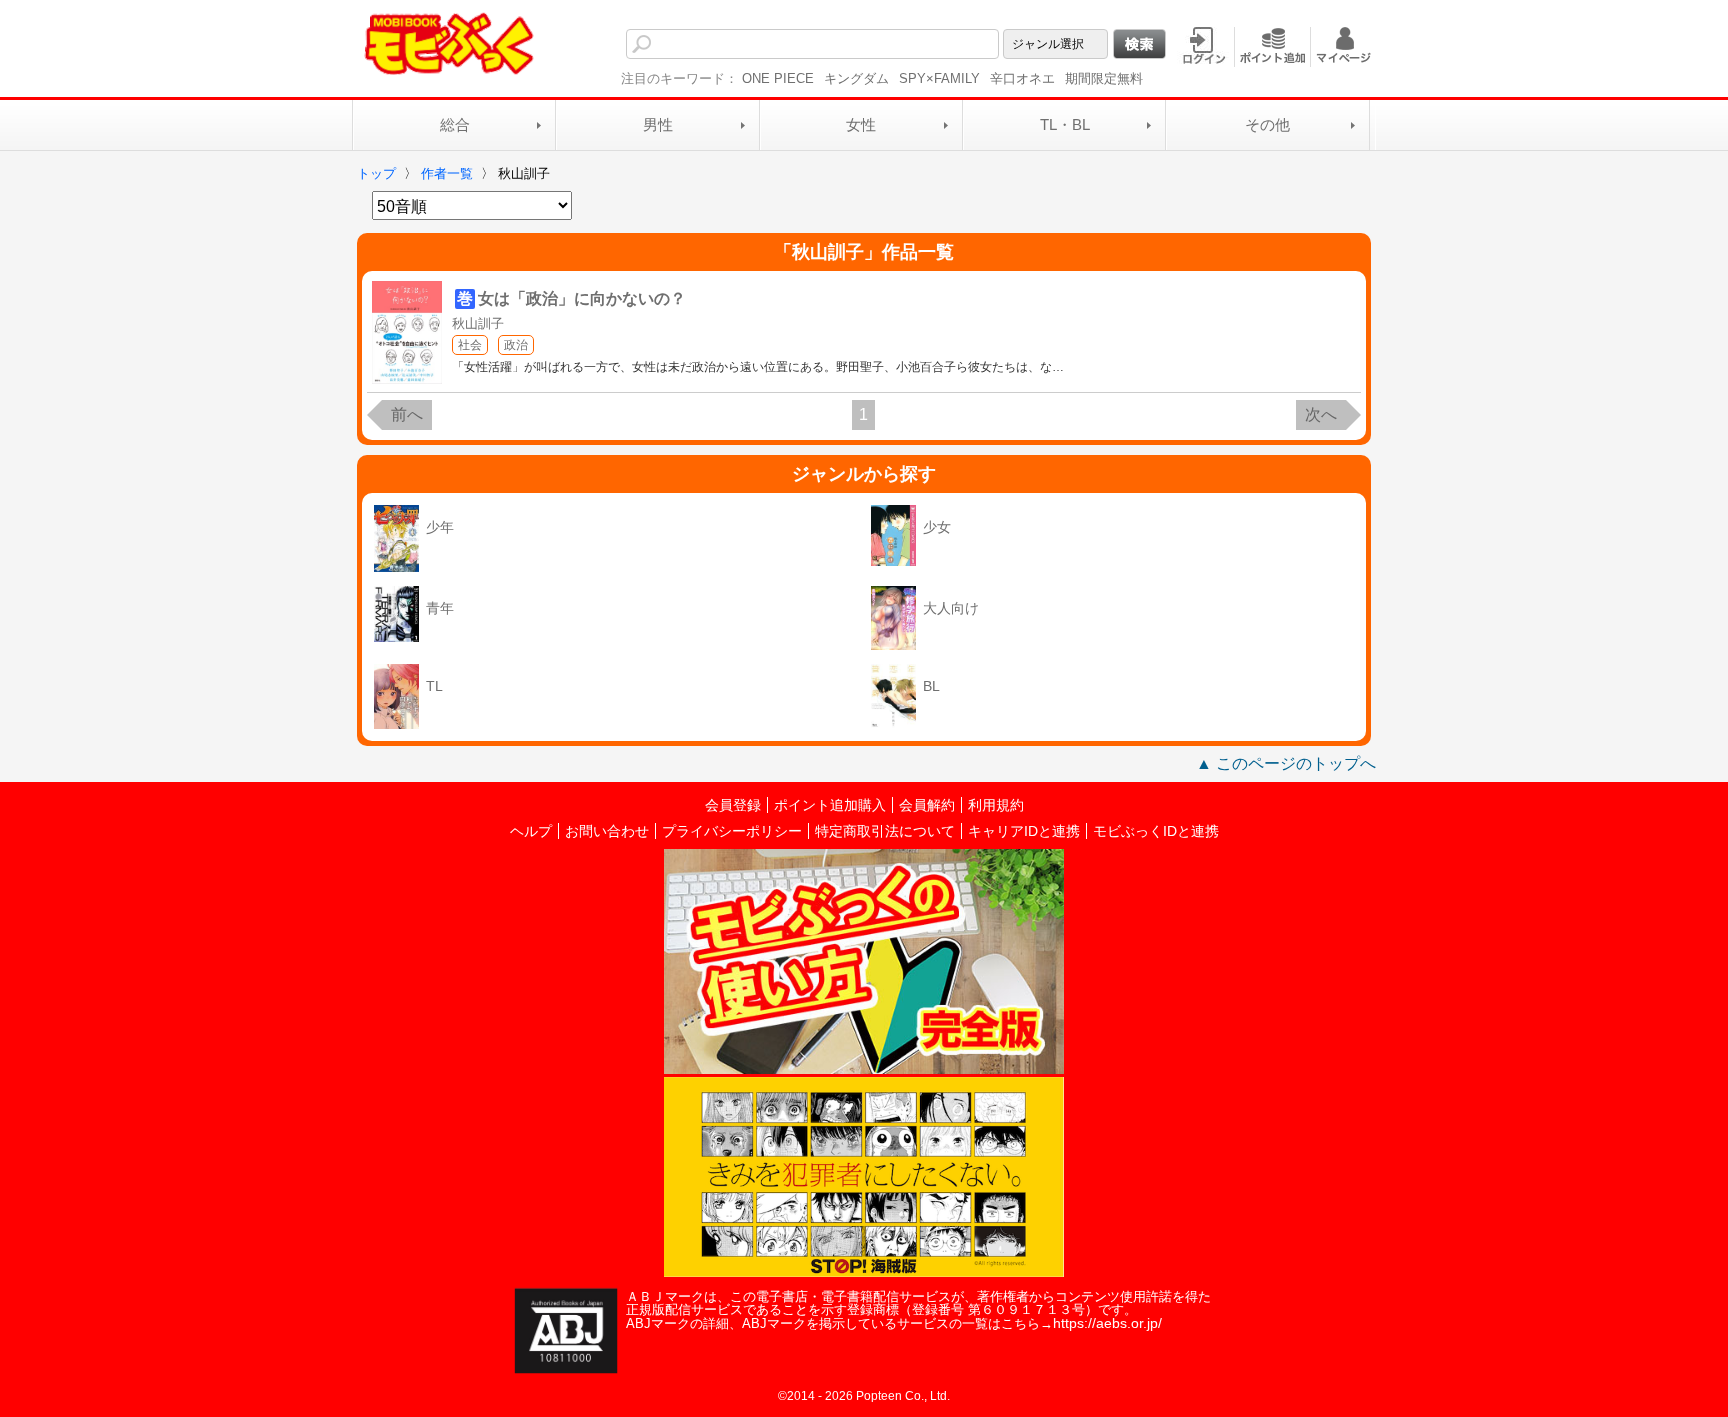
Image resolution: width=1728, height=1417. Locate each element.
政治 (516, 345)
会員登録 (733, 805)
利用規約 (996, 805)
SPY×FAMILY (939, 78)
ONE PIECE (778, 78)
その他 (1267, 124)
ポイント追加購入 (830, 805)
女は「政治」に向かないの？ (582, 298)
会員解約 (927, 805)
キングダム (856, 78)
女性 (861, 124)
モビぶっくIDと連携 (1156, 831)
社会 (470, 345)
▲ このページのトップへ (1286, 763)
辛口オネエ (1022, 78)
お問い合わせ (607, 831)
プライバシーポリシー (732, 831)
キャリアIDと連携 (1024, 831)
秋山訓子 (478, 323)
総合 (455, 124)
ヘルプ (531, 831)
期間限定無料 (1104, 78)
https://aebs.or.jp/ (1107, 1323)
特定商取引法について (885, 831)
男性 (658, 124)
